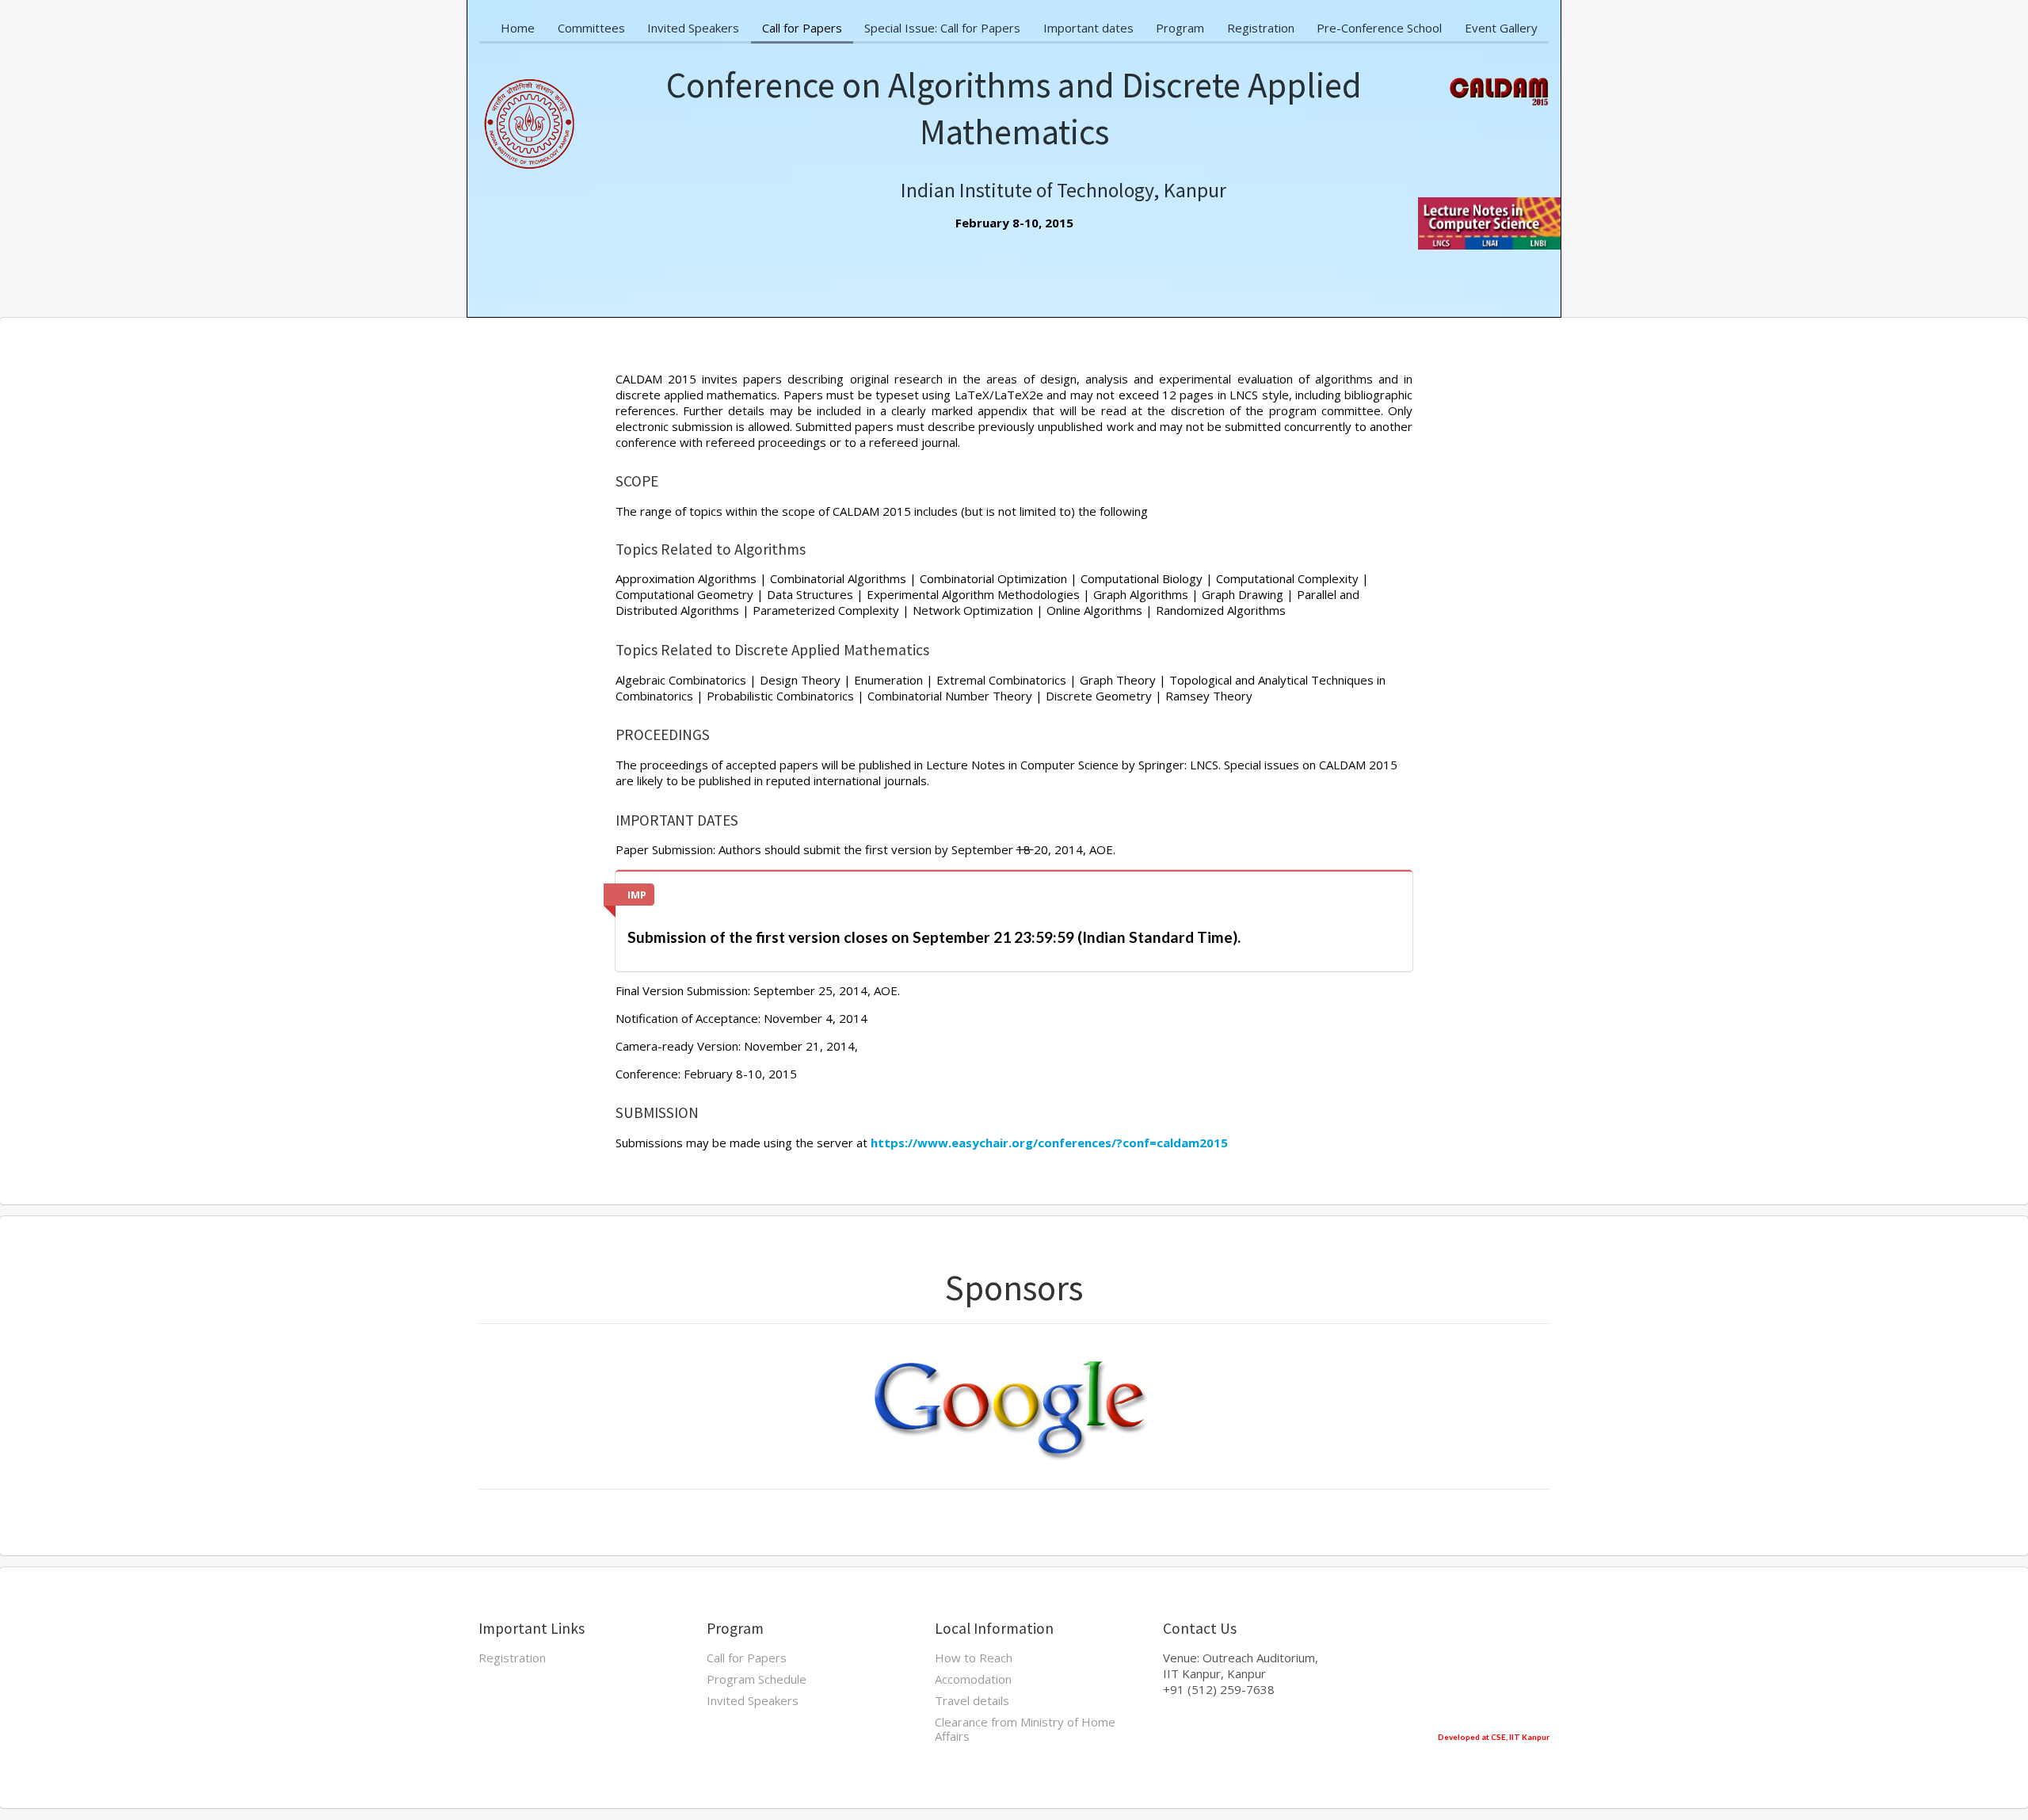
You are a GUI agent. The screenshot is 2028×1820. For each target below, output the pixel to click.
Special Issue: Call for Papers (942, 28)
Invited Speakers (693, 28)
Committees (591, 28)
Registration (1261, 28)
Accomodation (973, 1679)
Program (1180, 28)
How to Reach (974, 1658)
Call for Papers (802, 28)
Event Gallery (1501, 28)
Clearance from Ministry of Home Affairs (1025, 1728)
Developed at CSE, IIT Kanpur (1494, 1737)
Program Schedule (757, 1679)
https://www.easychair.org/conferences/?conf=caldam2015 (1049, 1143)
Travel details (972, 1700)
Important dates (1088, 28)
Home (518, 28)
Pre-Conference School (1379, 28)
